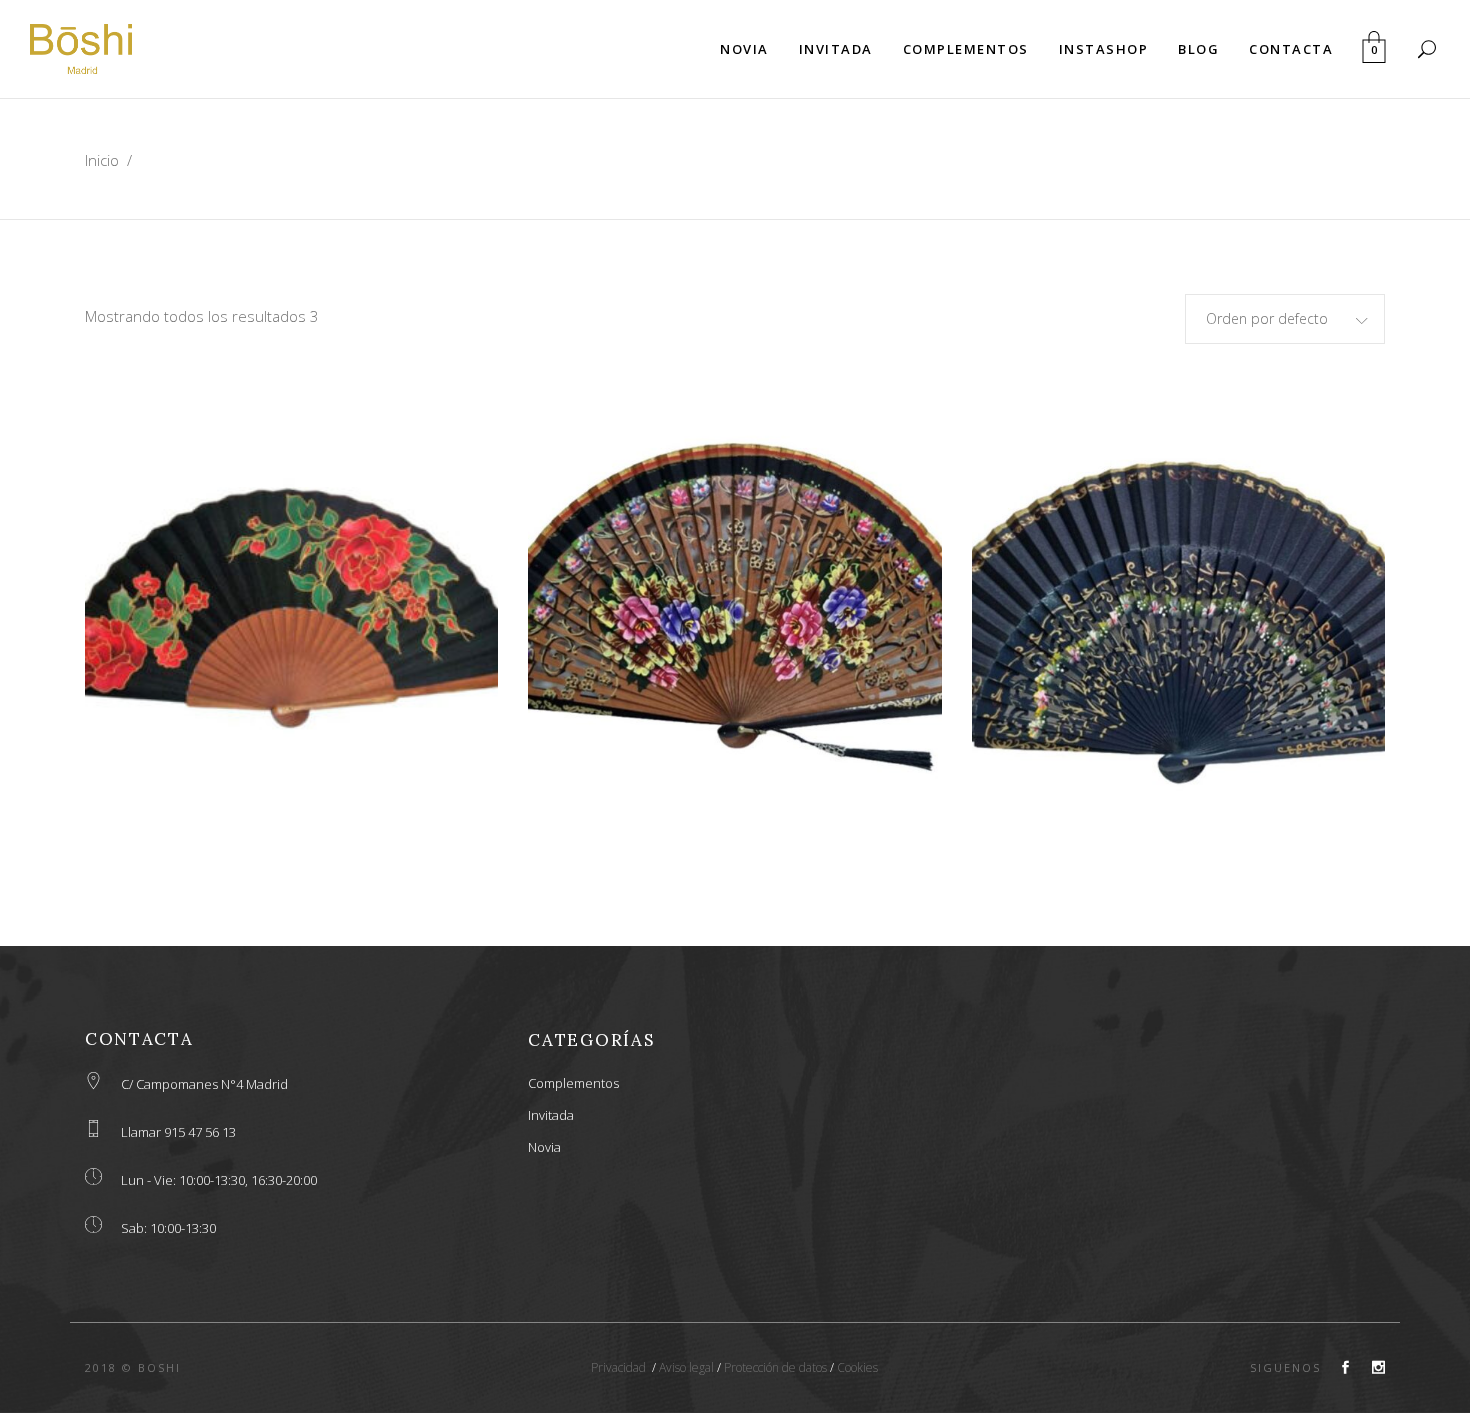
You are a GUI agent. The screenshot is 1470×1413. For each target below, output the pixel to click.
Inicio (102, 160)
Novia (544, 1147)
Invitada (551, 1115)
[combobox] (1285, 319)
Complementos (573, 1083)
